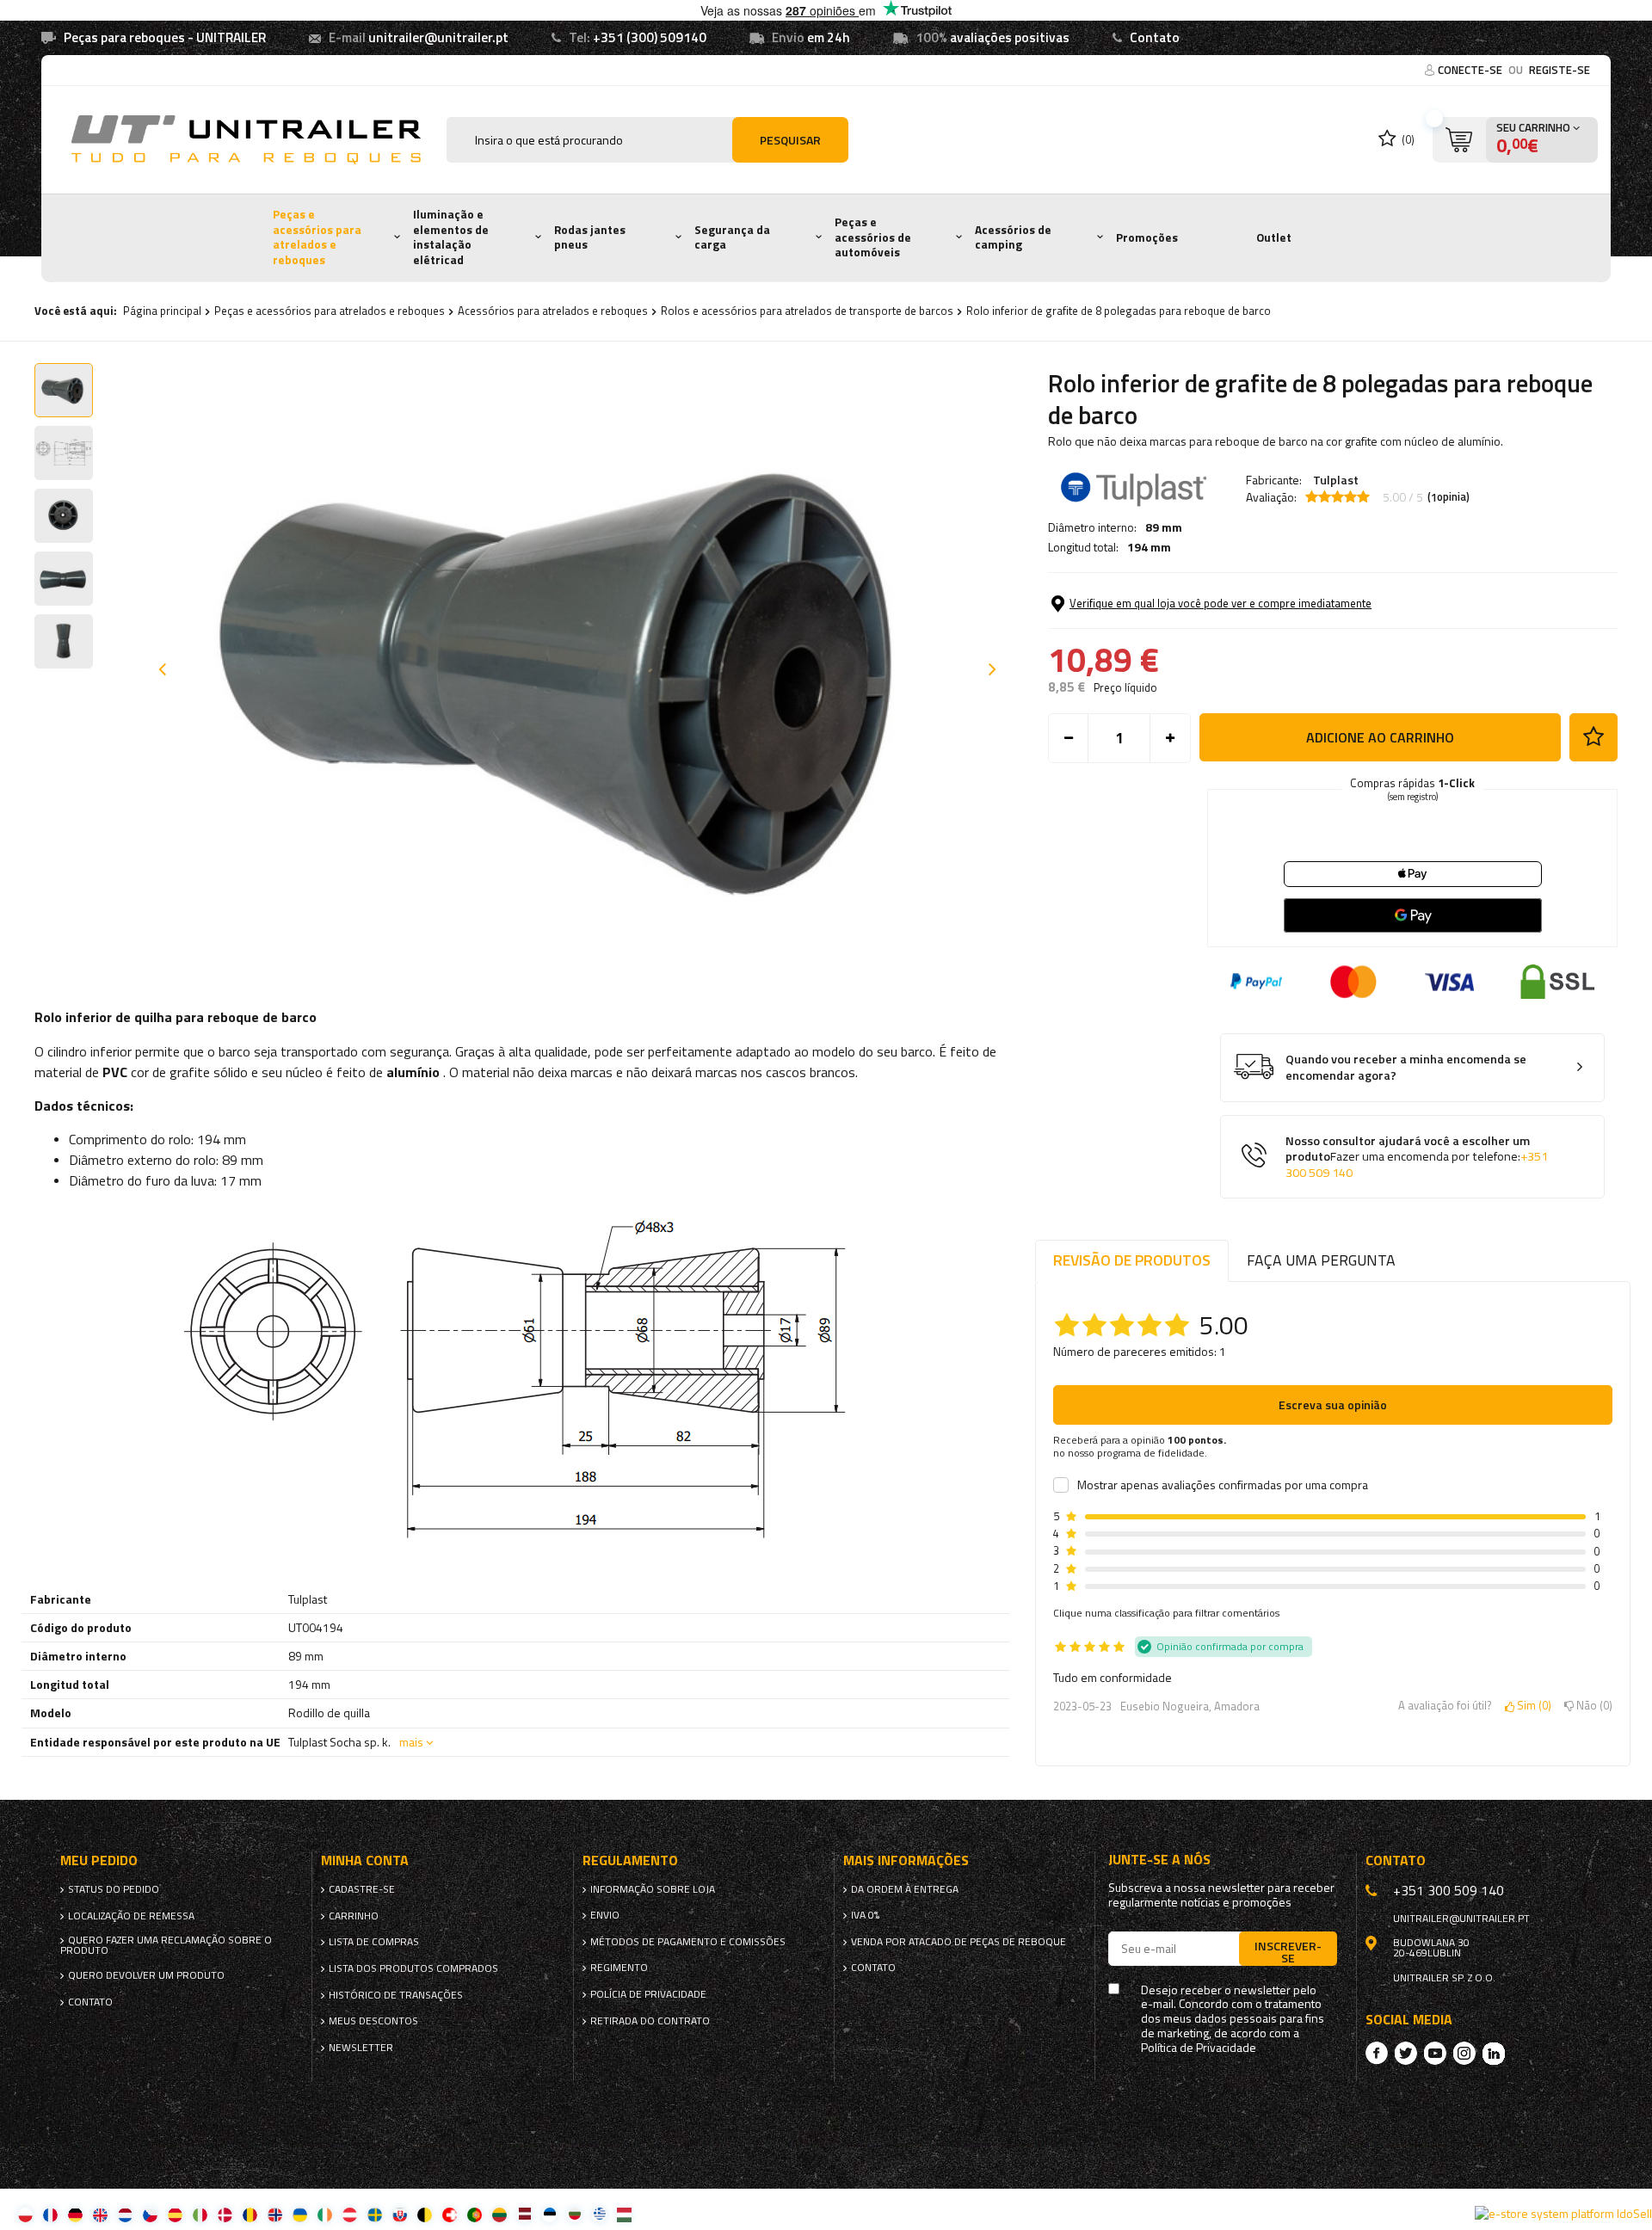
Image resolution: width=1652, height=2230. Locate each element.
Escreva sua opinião (1333, 1405)
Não (1591, 1706)
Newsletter (361, 2048)
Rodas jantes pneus (590, 237)
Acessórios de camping (1013, 237)
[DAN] (225, 2214)
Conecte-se (1471, 70)
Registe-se (1560, 70)
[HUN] (624, 2214)
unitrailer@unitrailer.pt (438, 37)
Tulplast (1336, 480)
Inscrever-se (1288, 1951)
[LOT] (524, 2214)
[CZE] (150, 2214)
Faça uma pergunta (1321, 1260)
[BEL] (425, 2214)
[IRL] (325, 2214)
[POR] (475, 2214)
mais (411, 1742)
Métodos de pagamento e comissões (688, 1942)
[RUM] (250, 2214)
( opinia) (1449, 497)
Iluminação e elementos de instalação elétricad (451, 237)
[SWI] (450, 2214)
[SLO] (400, 2214)
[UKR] (300, 2214)
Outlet (1274, 237)
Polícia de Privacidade (648, 1994)
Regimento (619, 1968)
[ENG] (100, 2214)
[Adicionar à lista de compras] (1593, 737)
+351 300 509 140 (1449, 1890)
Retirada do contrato (650, 2021)
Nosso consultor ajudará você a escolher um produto (1417, 1157)
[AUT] (350, 2214)
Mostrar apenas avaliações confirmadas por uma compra (1223, 1485)
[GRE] (599, 2214)
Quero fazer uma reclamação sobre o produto (166, 1945)
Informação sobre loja (653, 1889)
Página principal (162, 311)
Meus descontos (373, 2021)
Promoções (1147, 237)
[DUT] (125, 2214)
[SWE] (375, 2214)
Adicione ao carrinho (1380, 737)
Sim (1531, 1706)
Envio (605, 1915)
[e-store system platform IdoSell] (1563, 2214)
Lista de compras (374, 1942)
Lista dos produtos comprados (413, 1968)
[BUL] (574, 2214)
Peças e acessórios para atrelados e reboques (317, 237)
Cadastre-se (362, 1889)
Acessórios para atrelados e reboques (553, 311)
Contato (1155, 37)
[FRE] (50, 2214)
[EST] (549, 2214)
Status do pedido (114, 1889)
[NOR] (275, 2214)
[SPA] (175, 2214)
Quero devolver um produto (146, 1975)
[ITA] (200, 2214)
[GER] (75, 2214)
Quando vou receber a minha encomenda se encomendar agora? (1406, 1067)
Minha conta (365, 1860)
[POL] (25, 2214)
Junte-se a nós (1159, 1860)
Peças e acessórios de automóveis (873, 237)
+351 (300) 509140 (650, 37)
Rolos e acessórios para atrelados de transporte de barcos (807, 311)
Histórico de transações (396, 1995)
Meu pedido (99, 1860)
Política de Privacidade (1199, 2048)
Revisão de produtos (1132, 1260)
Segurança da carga (732, 237)
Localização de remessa (131, 1916)
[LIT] (499, 2214)
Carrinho (354, 1916)
